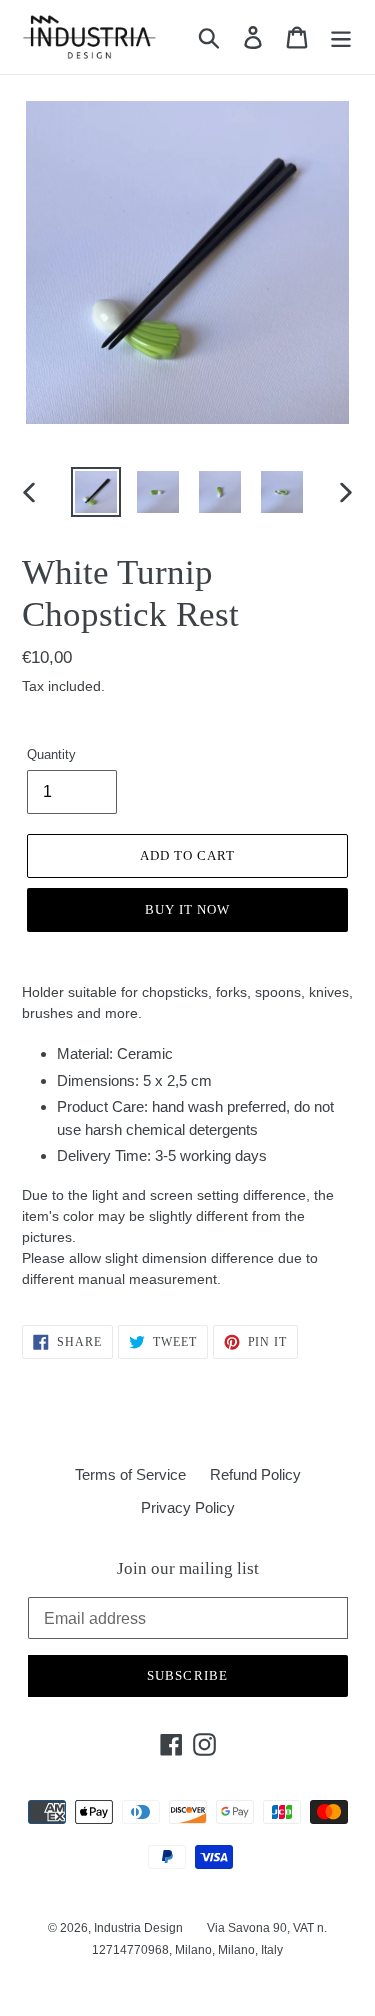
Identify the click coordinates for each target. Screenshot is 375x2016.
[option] (96, 492)
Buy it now (187, 909)
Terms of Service (130, 1474)
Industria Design (138, 1928)
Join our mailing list (188, 1568)
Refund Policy (255, 1474)
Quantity (51, 754)
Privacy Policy (188, 1507)
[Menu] (341, 37)
